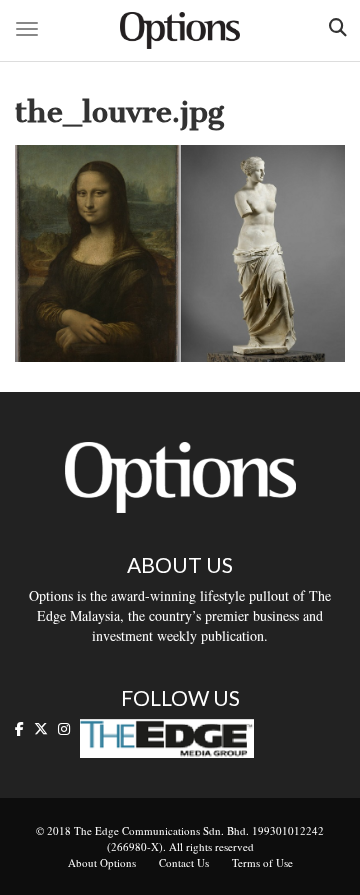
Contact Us (184, 862)
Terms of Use (262, 862)
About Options (102, 862)
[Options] (180, 30)
